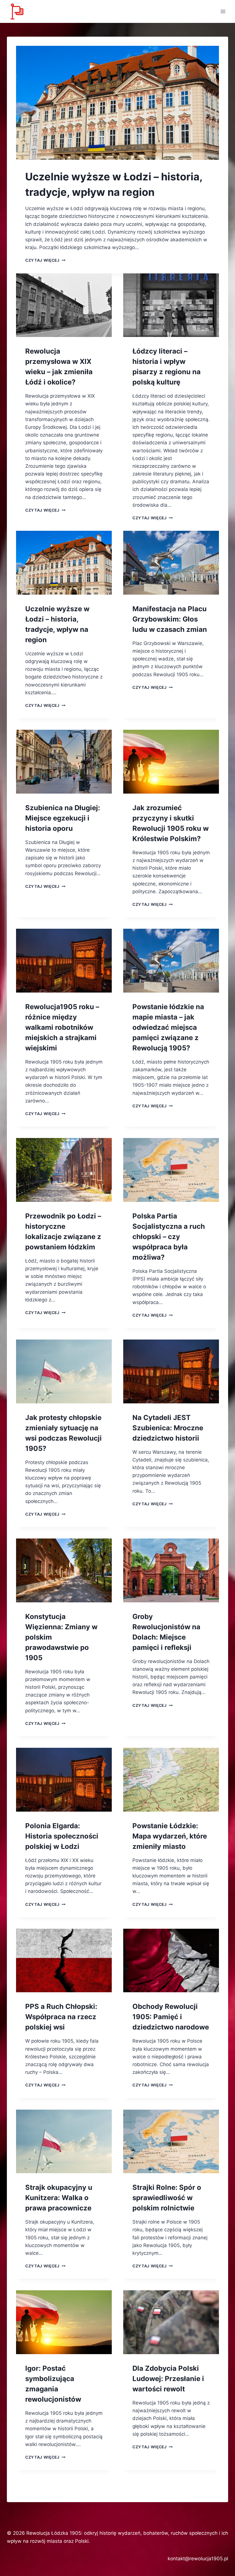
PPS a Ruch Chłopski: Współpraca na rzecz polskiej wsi (61, 2017)
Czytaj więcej (45, 260)
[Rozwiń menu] (223, 11)
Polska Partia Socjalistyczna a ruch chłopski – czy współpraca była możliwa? (169, 1237)
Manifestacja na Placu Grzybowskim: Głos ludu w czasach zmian (170, 619)
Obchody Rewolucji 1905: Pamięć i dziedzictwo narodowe (171, 2017)
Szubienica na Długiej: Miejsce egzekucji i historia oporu (63, 818)
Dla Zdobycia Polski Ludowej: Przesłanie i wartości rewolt (168, 2379)
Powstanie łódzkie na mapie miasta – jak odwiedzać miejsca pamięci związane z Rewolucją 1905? (168, 1027)
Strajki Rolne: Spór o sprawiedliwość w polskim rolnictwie (167, 2198)
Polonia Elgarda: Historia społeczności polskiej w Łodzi (62, 1836)
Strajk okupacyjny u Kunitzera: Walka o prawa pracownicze (59, 2198)
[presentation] (117, 103)
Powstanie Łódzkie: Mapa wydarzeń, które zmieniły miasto (170, 1836)
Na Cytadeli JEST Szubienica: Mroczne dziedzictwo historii (168, 1428)
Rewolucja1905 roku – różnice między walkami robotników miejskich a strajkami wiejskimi (62, 1027)
